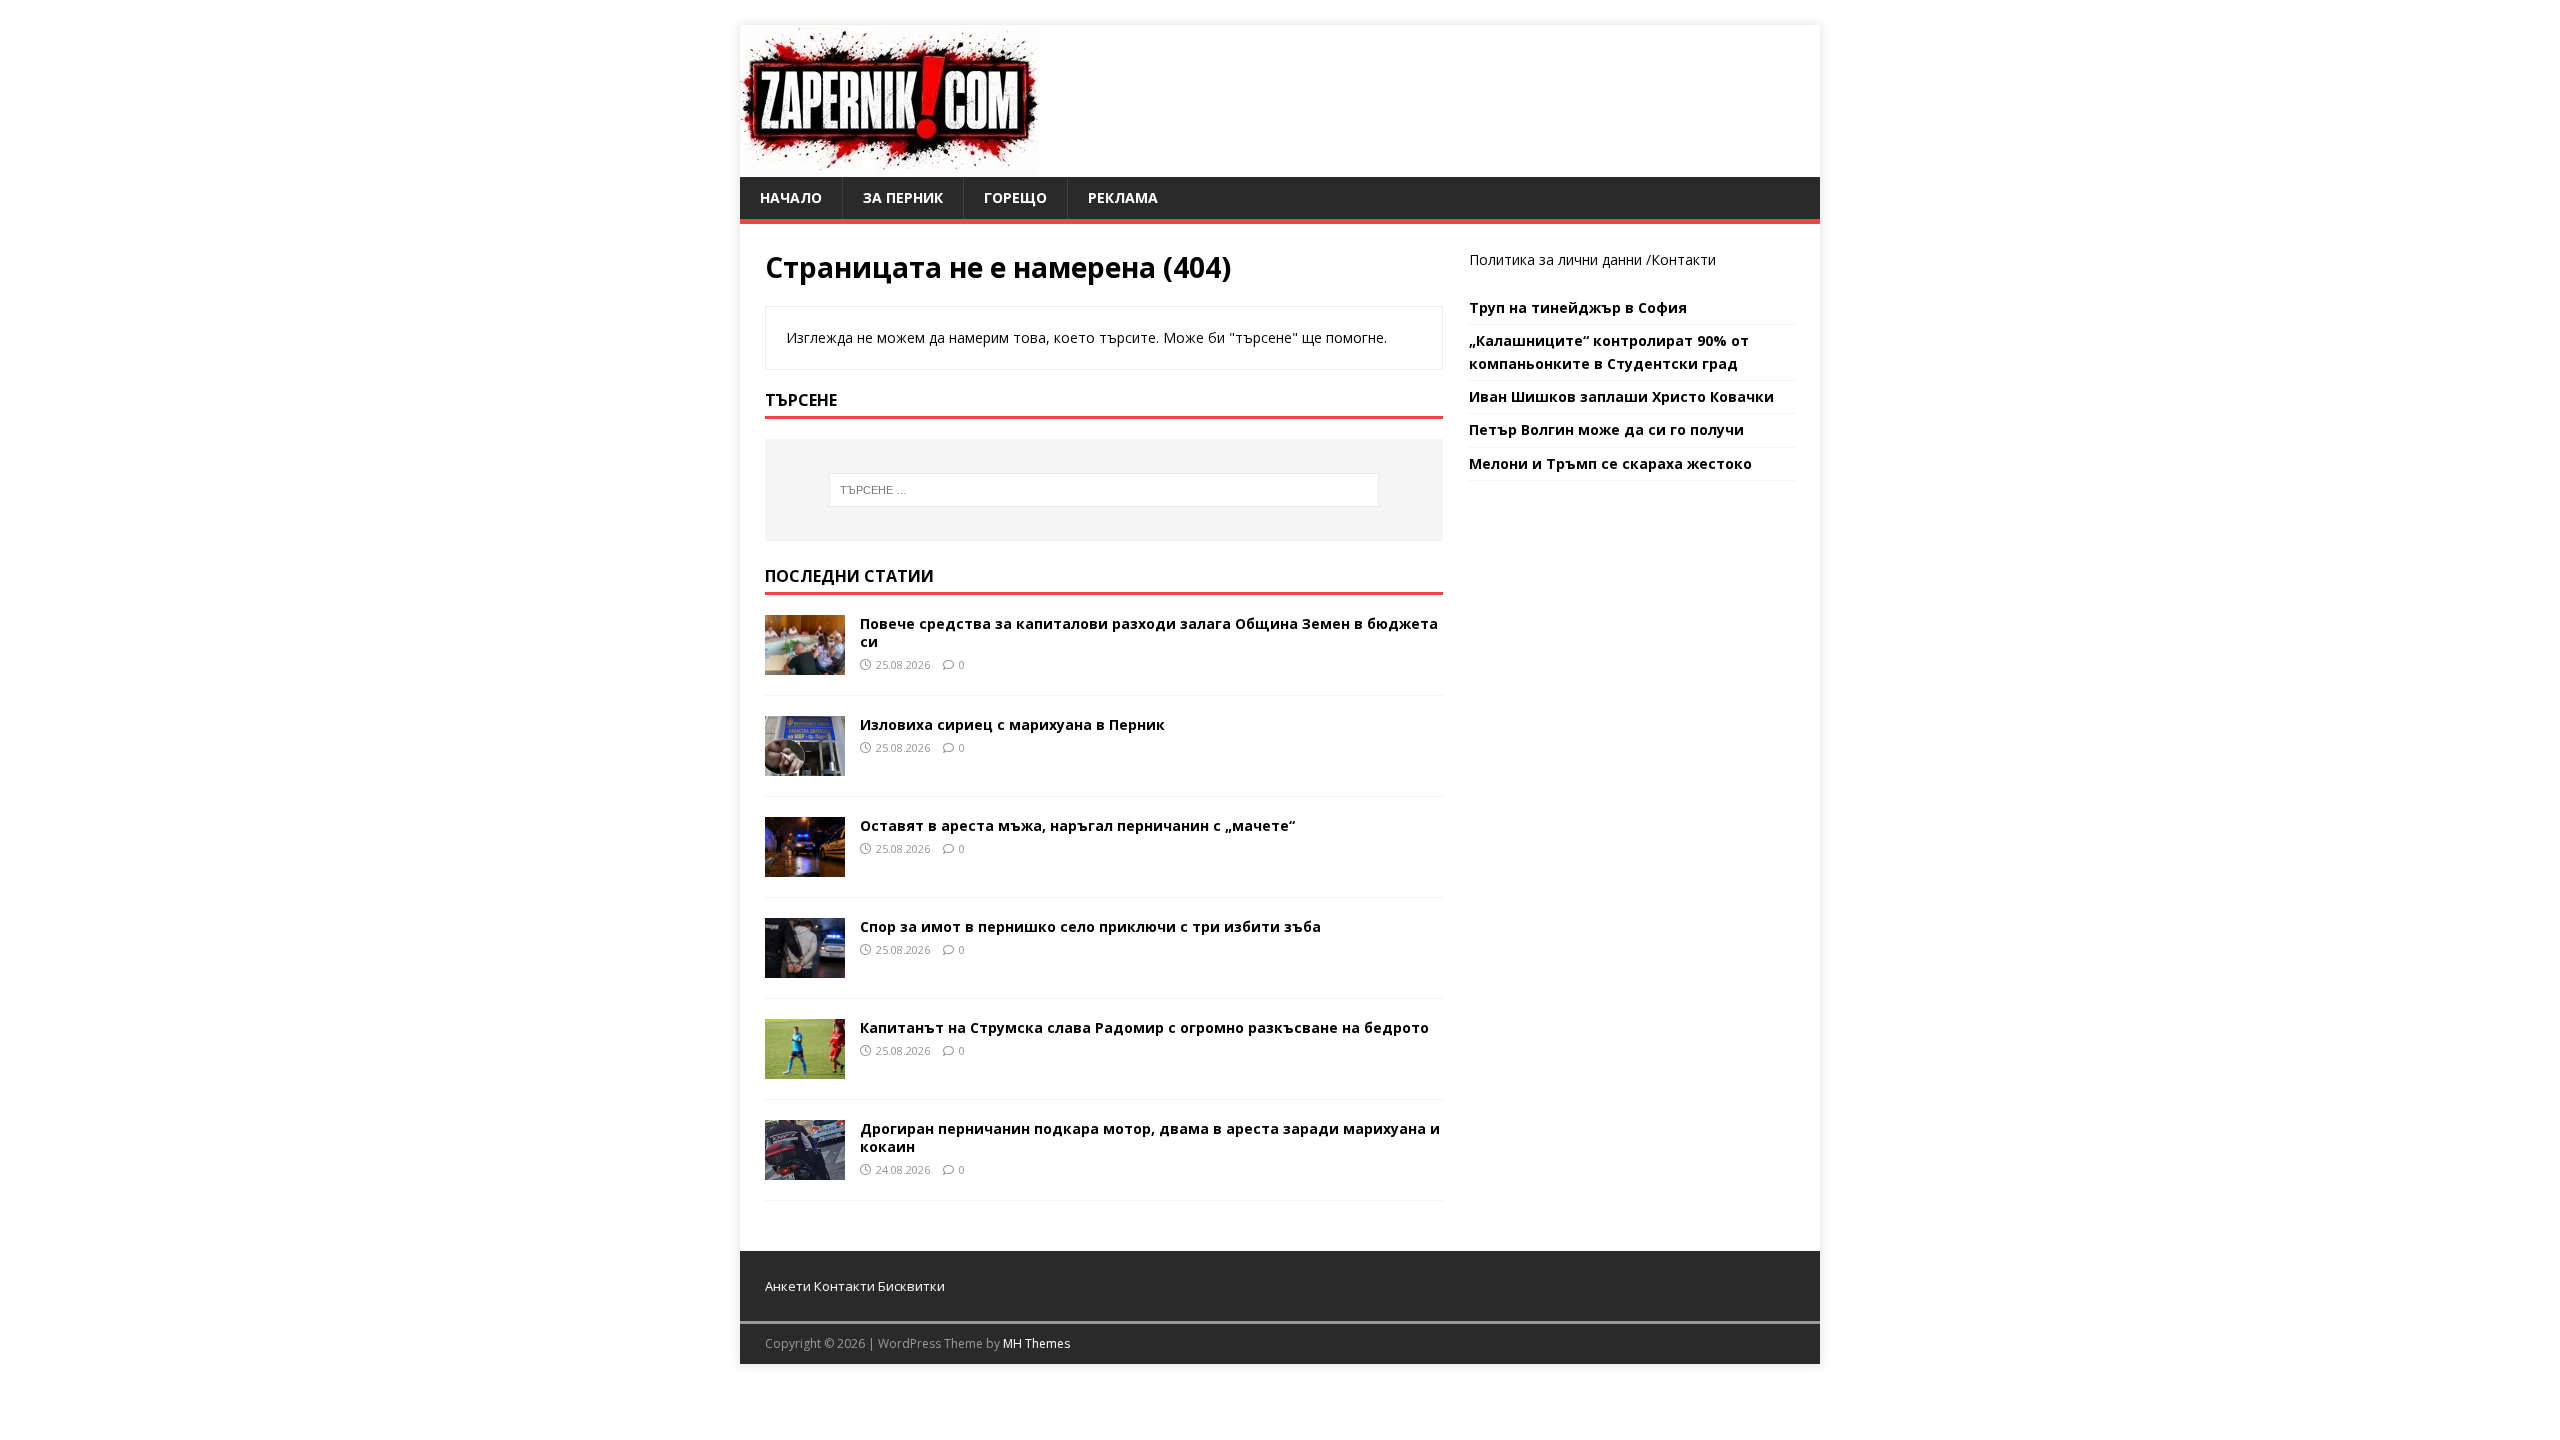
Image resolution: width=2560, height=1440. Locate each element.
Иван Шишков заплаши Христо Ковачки (1621, 396)
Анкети (788, 1286)
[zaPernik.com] (889, 165)
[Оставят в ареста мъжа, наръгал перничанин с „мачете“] (805, 864)
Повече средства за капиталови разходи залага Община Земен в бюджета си (1149, 632)
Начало (791, 197)
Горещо (1015, 197)
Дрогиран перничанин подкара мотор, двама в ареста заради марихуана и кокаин (1150, 1137)
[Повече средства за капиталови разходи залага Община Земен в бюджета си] (805, 662)
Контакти (1683, 259)
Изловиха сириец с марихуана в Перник (1012, 724)
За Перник (903, 197)
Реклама (1123, 197)
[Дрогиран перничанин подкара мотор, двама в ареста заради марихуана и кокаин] (805, 1167)
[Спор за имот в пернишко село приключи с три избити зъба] (805, 965)
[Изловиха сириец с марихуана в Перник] (805, 763)
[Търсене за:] (1104, 490)
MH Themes (1036, 1343)
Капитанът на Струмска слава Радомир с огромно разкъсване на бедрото (1144, 1027)
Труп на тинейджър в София (1578, 307)
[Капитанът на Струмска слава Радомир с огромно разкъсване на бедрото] (805, 1066)
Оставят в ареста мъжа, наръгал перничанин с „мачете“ (1077, 825)
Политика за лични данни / (1560, 259)
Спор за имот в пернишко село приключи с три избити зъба (1090, 926)
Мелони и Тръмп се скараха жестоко (1610, 463)
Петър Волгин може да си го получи (1606, 429)
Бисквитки (911, 1286)
